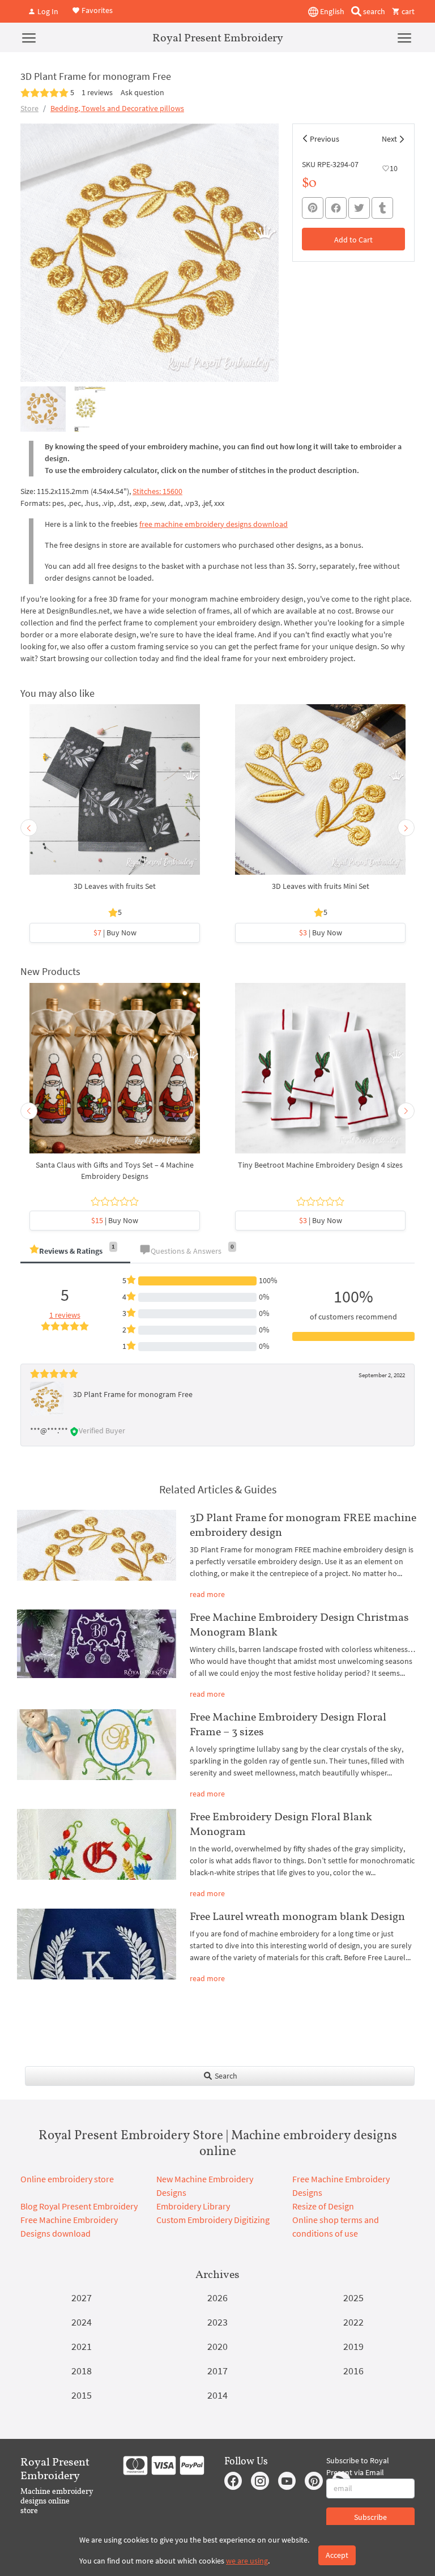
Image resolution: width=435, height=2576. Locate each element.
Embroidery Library (193, 2206)
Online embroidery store (67, 2179)
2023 (217, 2322)
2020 (217, 2346)
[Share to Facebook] (336, 208)
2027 (82, 2298)
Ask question (142, 92)
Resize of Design (323, 2206)
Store (29, 108)
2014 (217, 2395)
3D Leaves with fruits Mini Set (321, 886)
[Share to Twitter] (359, 208)
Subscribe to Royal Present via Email (358, 2466)
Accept (337, 2555)
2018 (82, 2371)
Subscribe (370, 2517)
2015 (82, 2395)
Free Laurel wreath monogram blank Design (297, 1916)
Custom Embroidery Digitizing (213, 2220)
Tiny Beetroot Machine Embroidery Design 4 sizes (320, 1165)
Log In (47, 11)
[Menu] (29, 37)
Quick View (115, 795)
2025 (353, 2298)
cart (407, 11)
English (331, 11)
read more (207, 1594)
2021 (82, 2346)
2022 (353, 2322)
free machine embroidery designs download (214, 524)
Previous (325, 139)
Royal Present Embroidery (218, 37)
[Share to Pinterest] (313, 208)
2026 (217, 2298)
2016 (353, 2371)
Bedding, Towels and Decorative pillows (117, 108)
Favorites (96, 10)
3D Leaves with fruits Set (115, 886)
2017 (217, 2371)
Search (225, 2076)
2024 (82, 2322)
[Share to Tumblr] (382, 208)
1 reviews (97, 92)
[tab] (75, 1252)
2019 (353, 2346)
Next (389, 139)
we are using (247, 2561)
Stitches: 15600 (157, 491)
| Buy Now (115, 933)
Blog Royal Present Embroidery (79, 2206)
